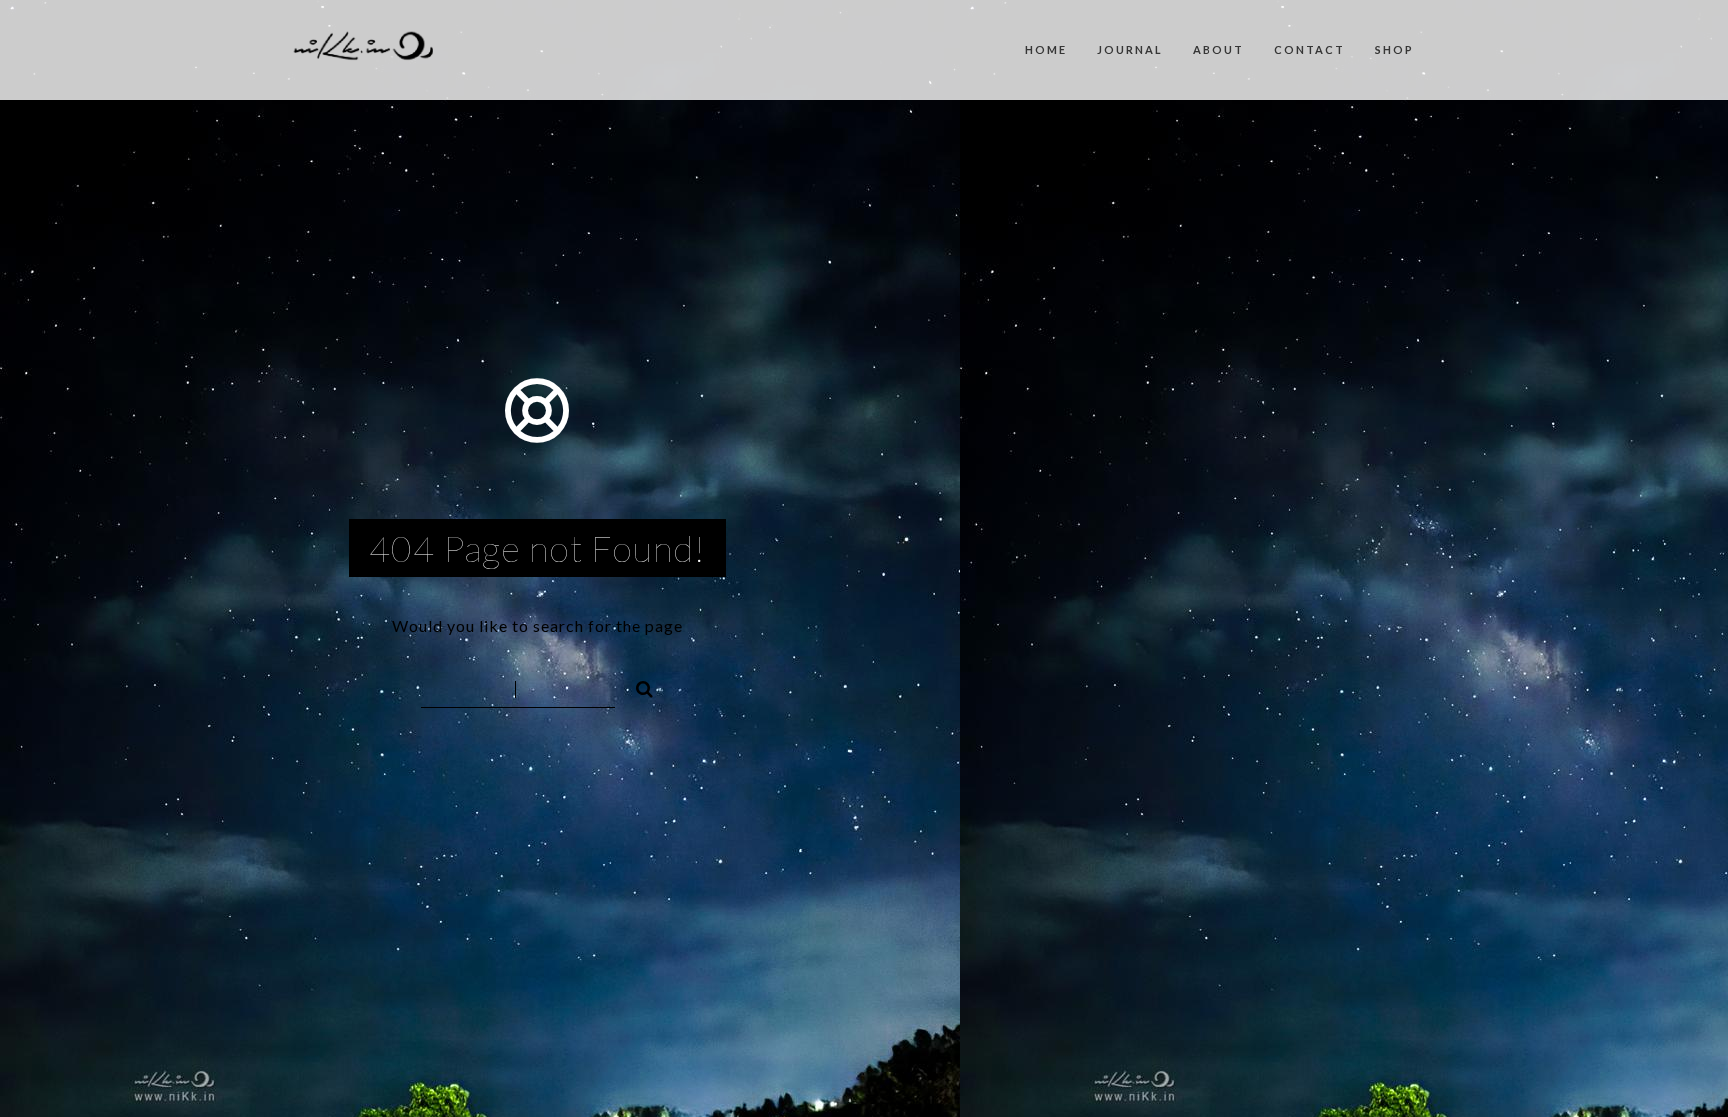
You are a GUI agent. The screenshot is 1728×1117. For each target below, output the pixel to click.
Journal (1130, 49)
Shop (1394, 49)
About (1218, 49)
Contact (1309, 49)
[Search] (636, 686)
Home (1046, 49)
